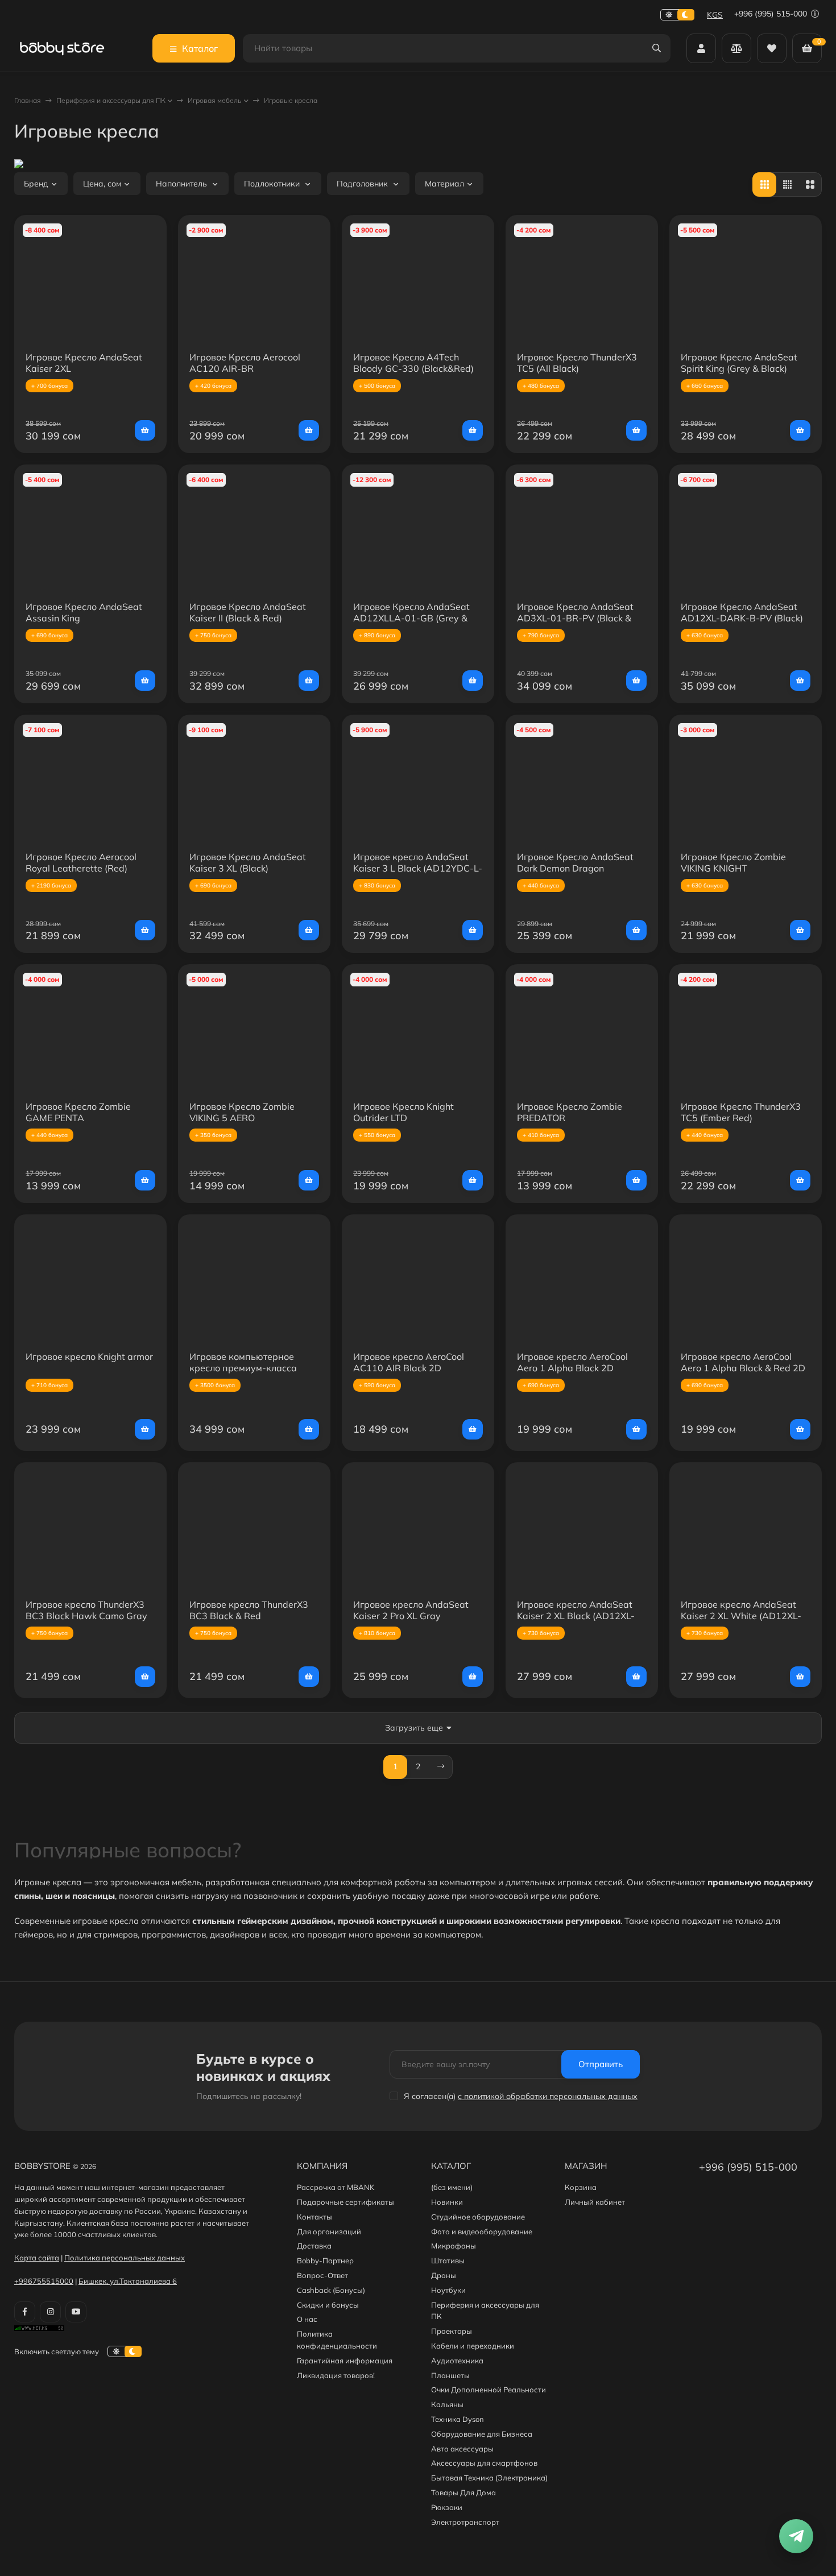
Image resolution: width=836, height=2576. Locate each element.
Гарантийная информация (345, 2361)
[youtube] (76, 2312)
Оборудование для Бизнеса (482, 2434)
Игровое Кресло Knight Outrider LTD (403, 1112)
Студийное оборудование (478, 2217)
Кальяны (447, 2404)
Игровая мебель (215, 100)
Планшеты (450, 2375)
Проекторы (452, 2331)
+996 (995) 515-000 (772, 14)
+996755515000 (44, 2281)
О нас (307, 2319)
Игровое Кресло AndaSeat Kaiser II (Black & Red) (248, 612)
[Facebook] (25, 2312)
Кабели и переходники (473, 2346)
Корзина (581, 2187)
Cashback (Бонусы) (331, 2290)
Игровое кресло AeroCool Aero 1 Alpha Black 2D (572, 1362)
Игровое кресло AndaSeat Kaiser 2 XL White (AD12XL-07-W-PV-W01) (741, 1616)
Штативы (448, 2260)
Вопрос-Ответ (322, 2275)
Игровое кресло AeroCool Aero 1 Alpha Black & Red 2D (743, 1362)
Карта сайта (37, 2258)
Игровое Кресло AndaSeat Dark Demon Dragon (575, 862)
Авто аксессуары (462, 2449)
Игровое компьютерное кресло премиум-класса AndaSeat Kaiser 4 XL (243, 1368)
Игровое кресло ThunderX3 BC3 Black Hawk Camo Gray (86, 1610)
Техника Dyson (458, 2419)
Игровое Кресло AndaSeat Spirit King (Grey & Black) (739, 363)
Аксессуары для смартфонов (484, 2463)
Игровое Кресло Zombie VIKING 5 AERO (242, 1112)
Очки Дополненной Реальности (489, 2390)
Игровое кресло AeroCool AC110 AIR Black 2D (409, 1362)
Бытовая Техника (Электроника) (489, 2478)
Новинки (447, 2202)
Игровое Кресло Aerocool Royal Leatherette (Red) (81, 862)
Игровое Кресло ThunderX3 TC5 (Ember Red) (741, 1112)
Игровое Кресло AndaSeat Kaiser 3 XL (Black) (248, 862)
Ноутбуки (448, 2290)
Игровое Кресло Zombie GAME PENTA (78, 1112)
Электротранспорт (465, 2522)
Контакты (314, 2217)
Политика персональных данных (125, 2258)
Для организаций (329, 2231)
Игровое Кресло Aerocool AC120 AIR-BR (245, 363)
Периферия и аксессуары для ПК (111, 100)
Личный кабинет (595, 2202)
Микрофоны (454, 2246)
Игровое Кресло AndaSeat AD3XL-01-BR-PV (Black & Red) (575, 618)
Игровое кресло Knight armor (89, 1357)
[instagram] (50, 2312)
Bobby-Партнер (325, 2260)
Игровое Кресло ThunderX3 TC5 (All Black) (577, 363)
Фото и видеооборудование (482, 2231)
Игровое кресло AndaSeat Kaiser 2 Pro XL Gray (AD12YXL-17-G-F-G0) (411, 1616)
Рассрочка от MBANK (336, 2187)
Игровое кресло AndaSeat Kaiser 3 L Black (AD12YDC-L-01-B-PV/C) (418, 868)
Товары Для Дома (463, 2492)
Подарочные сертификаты (345, 2202)
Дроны (444, 2275)
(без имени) (452, 2187)
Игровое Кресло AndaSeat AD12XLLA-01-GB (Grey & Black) (411, 618)
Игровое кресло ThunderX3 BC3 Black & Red (249, 1610)
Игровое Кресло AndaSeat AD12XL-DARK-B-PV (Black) (742, 612)
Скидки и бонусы (328, 2305)
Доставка (314, 2246)
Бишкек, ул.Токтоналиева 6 (128, 2281)
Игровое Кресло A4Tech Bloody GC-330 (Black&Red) (413, 363)
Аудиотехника (457, 2361)
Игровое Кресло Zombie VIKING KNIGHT (733, 862)
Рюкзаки (447, 2507)
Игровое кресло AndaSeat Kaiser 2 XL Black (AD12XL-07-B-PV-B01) (576, 1616)
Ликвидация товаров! (336, 2375)
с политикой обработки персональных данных (548, 2096)
